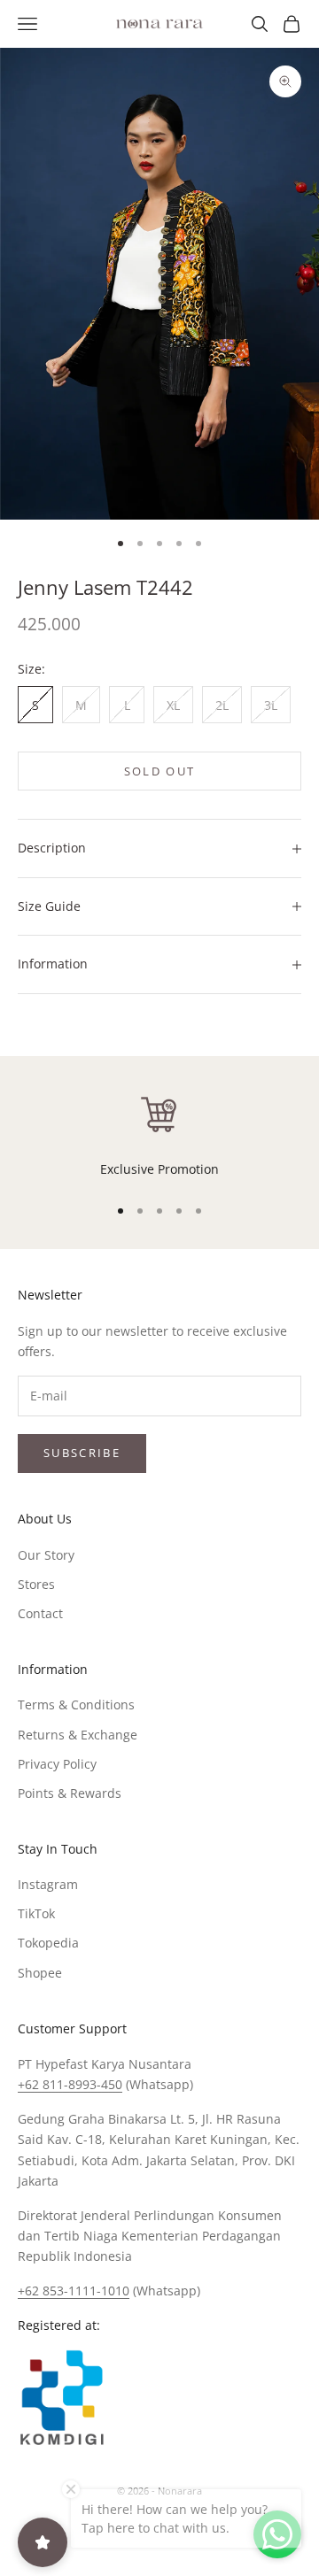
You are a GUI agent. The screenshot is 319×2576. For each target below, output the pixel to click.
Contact (40, 1613)
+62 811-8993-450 (70, 2084)
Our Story (46, 1555)
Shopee (40, 1973)
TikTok (36, 1913)
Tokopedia (48, 1943)
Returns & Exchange (78, 1735)
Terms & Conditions (76, 1704)
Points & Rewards (70, 1793)
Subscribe (82, 1453)
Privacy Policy (57, 1764)
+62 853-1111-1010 (74, 2291)
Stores (36, 1584)
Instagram (48, 1884)
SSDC (189, 2530)
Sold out (160, 771)
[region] (159, 1136)
